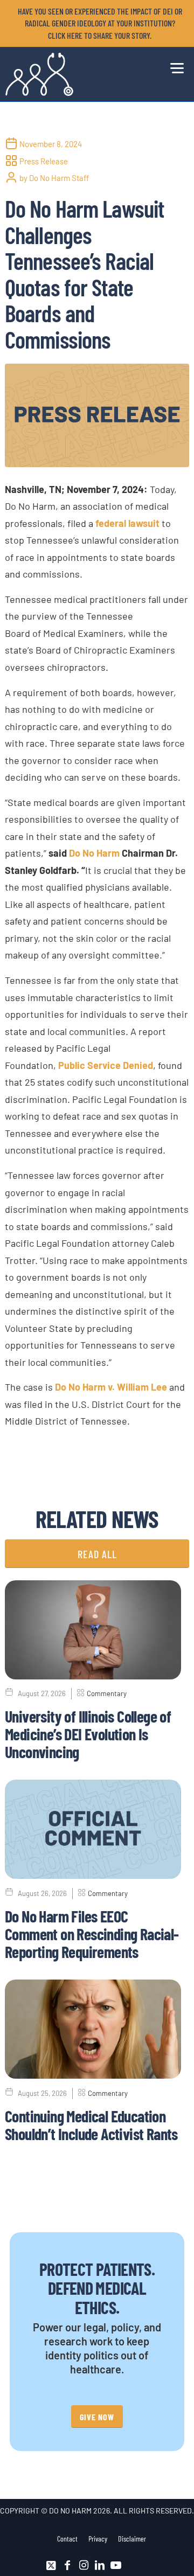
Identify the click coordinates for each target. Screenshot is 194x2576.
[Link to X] (51, 2565)
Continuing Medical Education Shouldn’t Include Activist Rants (91, 2125)
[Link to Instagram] (84, 2565)
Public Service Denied (106, 1065)
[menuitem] (100, 23)
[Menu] (174, 66)
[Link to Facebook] (67, 2565)
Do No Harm (94, 853)
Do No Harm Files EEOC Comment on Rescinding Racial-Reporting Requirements (92, 1934)
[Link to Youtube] (116, 2565)
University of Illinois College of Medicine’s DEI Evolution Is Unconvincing (88, 1734)
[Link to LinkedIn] (100, 2565)
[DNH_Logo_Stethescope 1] (79, 74)
